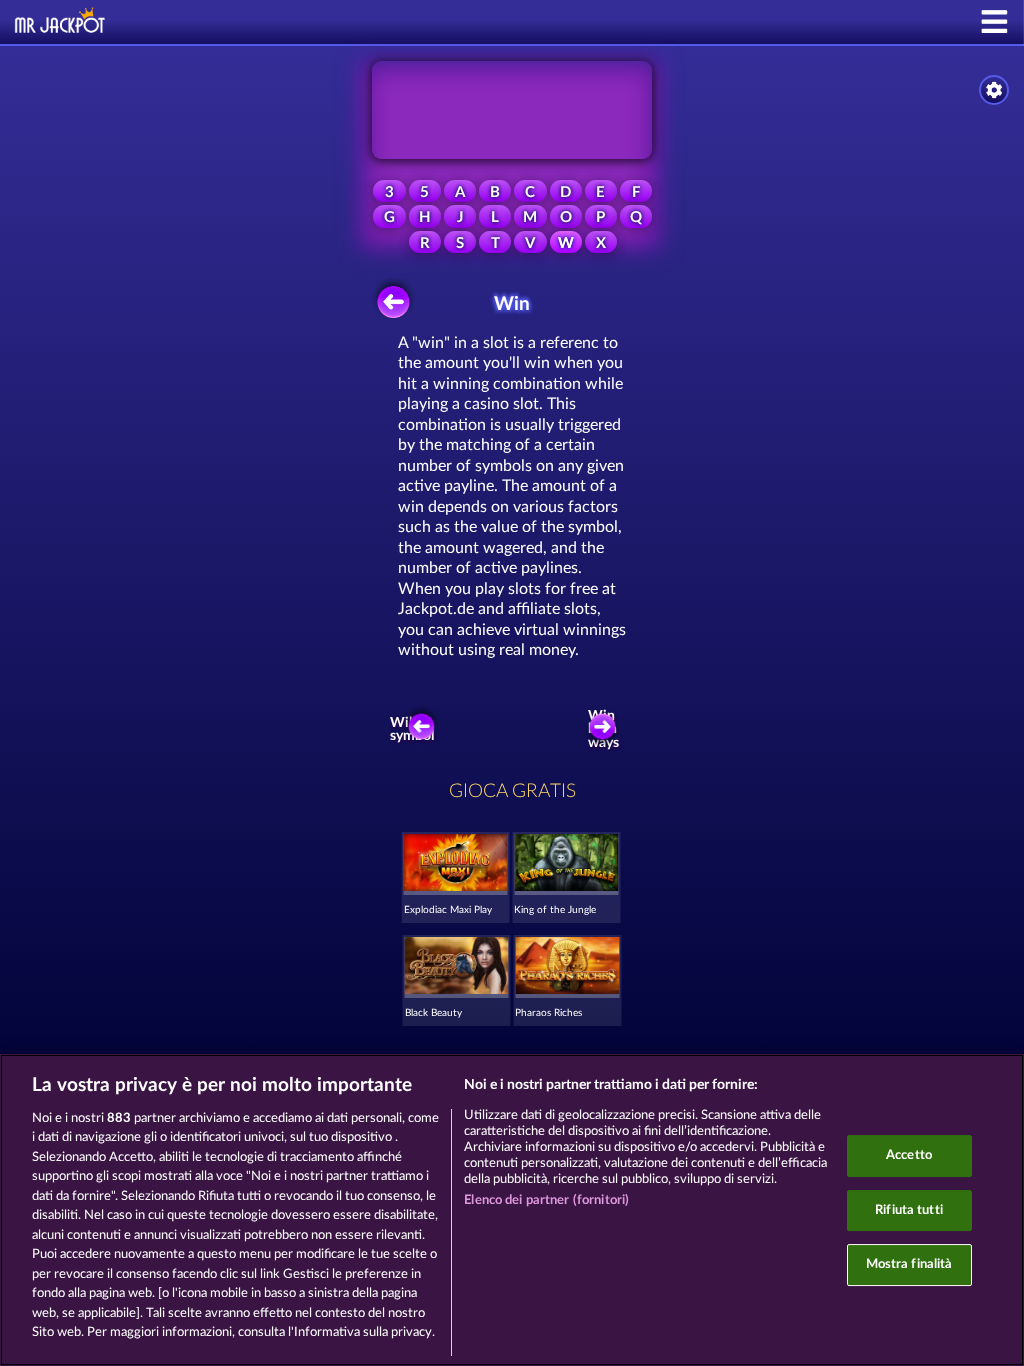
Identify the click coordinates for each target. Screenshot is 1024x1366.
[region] (512, 1210)
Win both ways (603, 729)
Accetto (909, 1155)
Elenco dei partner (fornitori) (546, 1200)
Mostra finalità (909, 1264)
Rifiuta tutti (909, 1210)
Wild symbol (413, 730)
